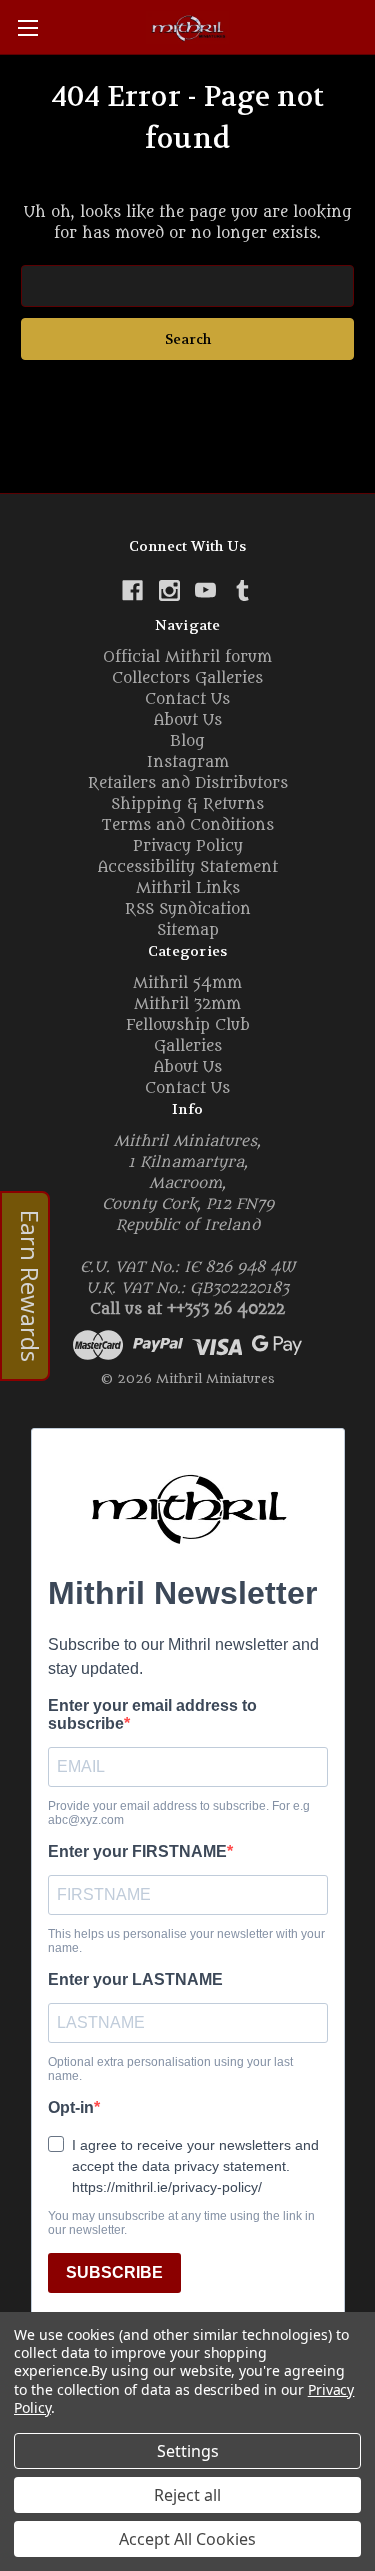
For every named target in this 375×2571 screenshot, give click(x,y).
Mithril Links (188, 888)
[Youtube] (205, 590)
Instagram (188, 762)
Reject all (187, 2495)
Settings (188, 2451)
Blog (187, 741)
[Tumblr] (242, 590)
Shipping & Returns (187, 804)
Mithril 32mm (187, 1004)
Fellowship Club (188, 1025)
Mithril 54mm (187, 983)
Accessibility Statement (188, 867)
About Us (188, 720)
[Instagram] (169, 590)
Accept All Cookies (187, 2539)
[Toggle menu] (27, 27)
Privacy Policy (188, 846)
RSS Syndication (188, 909)
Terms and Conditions (187, 825)
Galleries (188, 1046)
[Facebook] (132, 590)
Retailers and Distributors (188, 783)
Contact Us (187, 699)
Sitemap (188, 930)
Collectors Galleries (187, 678)
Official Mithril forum (187, 657)
